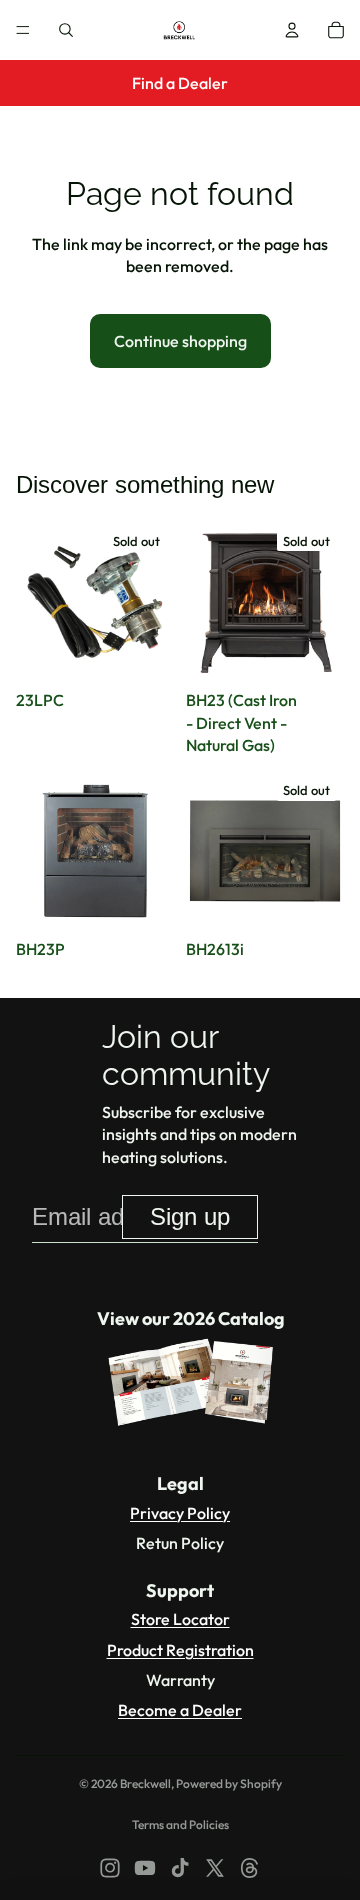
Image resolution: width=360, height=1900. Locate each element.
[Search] (66, 30)
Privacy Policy (180, 1513)
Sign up (190, 1216)
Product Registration (180, 1650)
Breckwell (145, 1783)
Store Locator (180, 1619)
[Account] (292, 30)
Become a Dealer (180, 1710)
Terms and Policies (180, 1824)
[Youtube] (145, 1868)
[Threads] (250, 1868)
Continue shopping (180, 341)
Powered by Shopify (229, 1783)
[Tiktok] (180, 1868)
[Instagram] (110, 1868)
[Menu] (23, 30)
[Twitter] (215, 1868)
